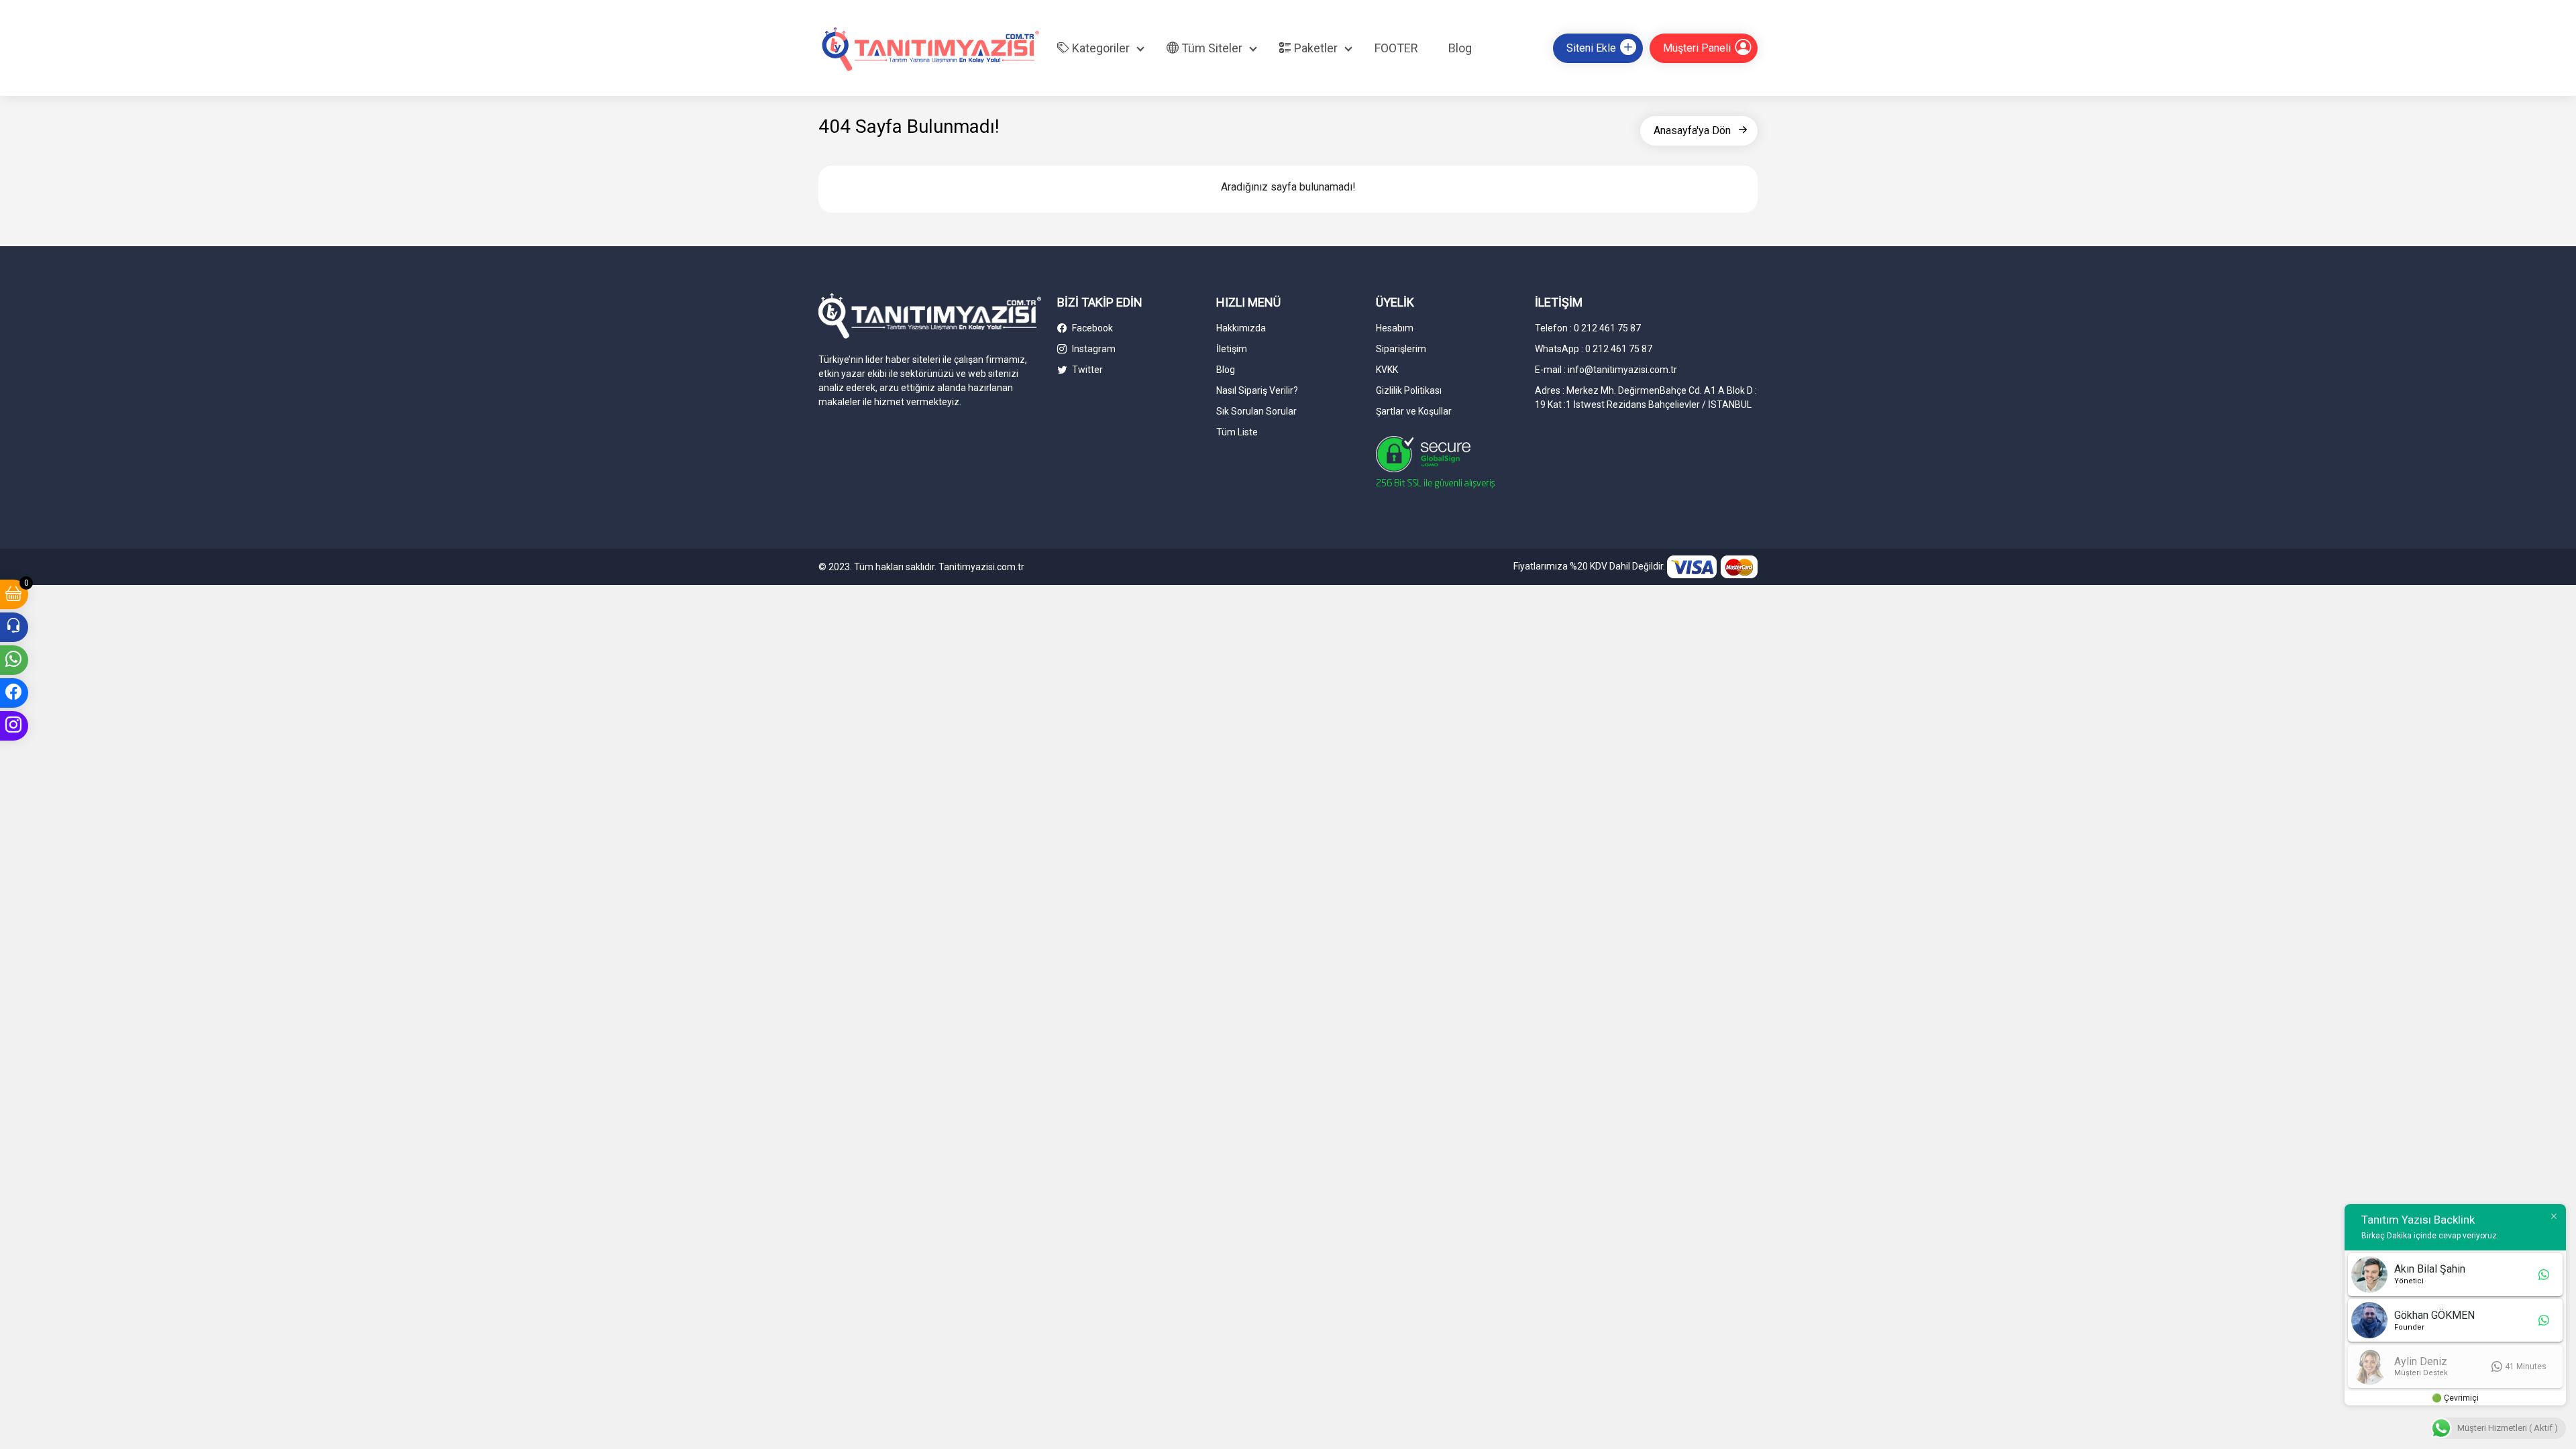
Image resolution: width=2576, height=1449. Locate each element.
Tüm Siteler (1211, 48)
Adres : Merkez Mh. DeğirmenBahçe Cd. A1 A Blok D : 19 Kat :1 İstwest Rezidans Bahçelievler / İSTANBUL (1646, 397)
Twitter (1086, 370)
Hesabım (1395, 328)
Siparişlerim (1401, 349)
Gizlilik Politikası (1409, 390)
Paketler (1314, 48)
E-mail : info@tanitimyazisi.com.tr (1606, 370)
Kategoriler (1099, 48)
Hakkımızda (1241, 328)
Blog (1460, 48)
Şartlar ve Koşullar (1414, 411)
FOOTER (1396, 48)
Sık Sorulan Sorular (1256, 411)
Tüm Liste (1237, 432)
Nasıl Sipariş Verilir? (1257, 390)
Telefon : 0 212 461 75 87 (1588, 328)
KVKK (1387, 370)
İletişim (1232, 349)
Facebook (1091, 328)
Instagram (1093, 349)
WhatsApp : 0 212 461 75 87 (1594, 349)
